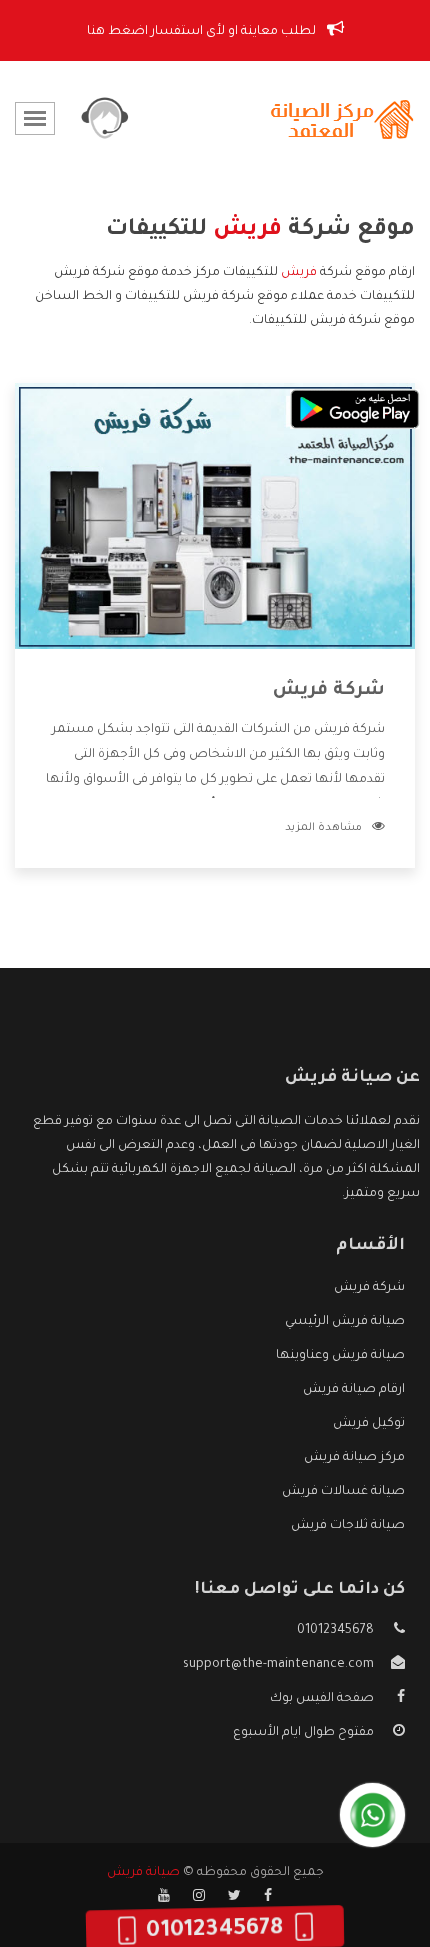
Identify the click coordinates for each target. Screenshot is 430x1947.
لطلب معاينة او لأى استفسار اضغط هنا (203, 32)
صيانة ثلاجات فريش (348, 1526)
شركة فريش (329, 691)
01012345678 (335, 1631)
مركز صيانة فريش (354, 1458)
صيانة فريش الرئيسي (345, 1322)
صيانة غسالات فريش (343, 1492)
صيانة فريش (143, 1873)
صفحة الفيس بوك (322, 1699)
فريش (299, 273)
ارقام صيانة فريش (354, 1390)
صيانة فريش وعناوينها (340, 1356)
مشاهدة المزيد (323, 828)
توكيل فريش (369, 1424)
